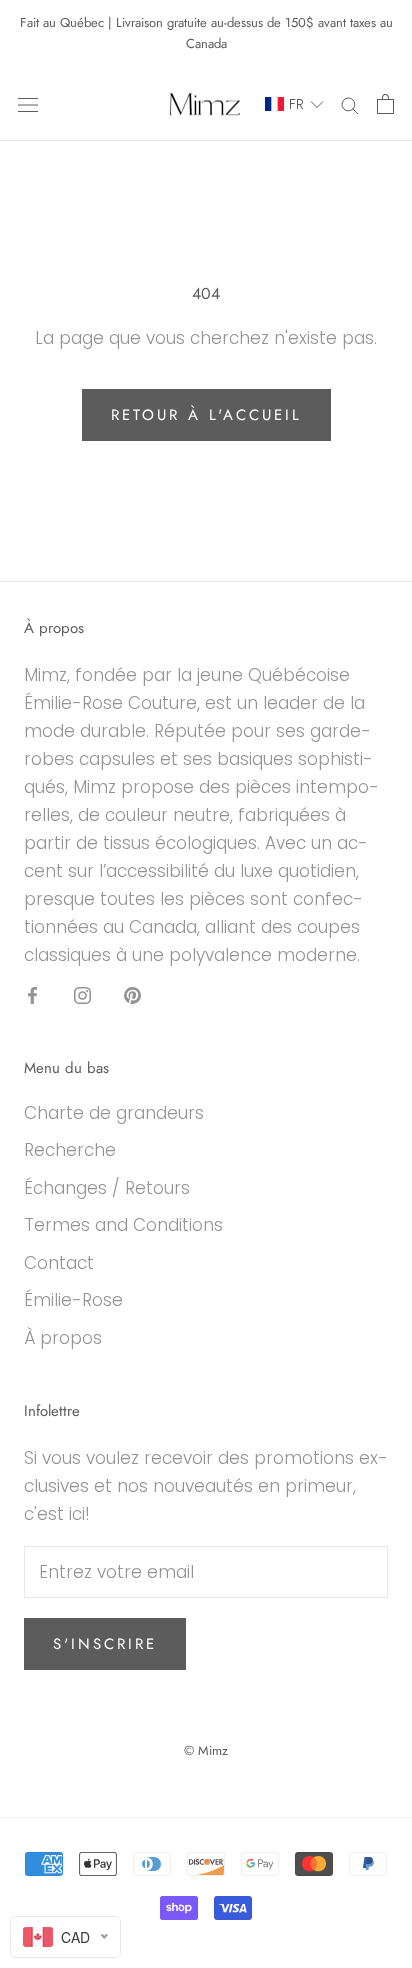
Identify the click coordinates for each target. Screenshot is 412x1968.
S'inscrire (105, 1644)
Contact (59, 1263)
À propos (63, 1338)
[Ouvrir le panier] (385, 104)
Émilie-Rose (73, 1300)
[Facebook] (32, 994)
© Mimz (206, 1750)
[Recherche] (350, 104)
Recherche (70, 1150)
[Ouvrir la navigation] (28, 104)
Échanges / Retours (107, 1188)
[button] (285, 104)
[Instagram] (82, 994)
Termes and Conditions (123, 1225)
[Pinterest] (132, 994)
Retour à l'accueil (206, 415)
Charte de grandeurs (114, 1113)
